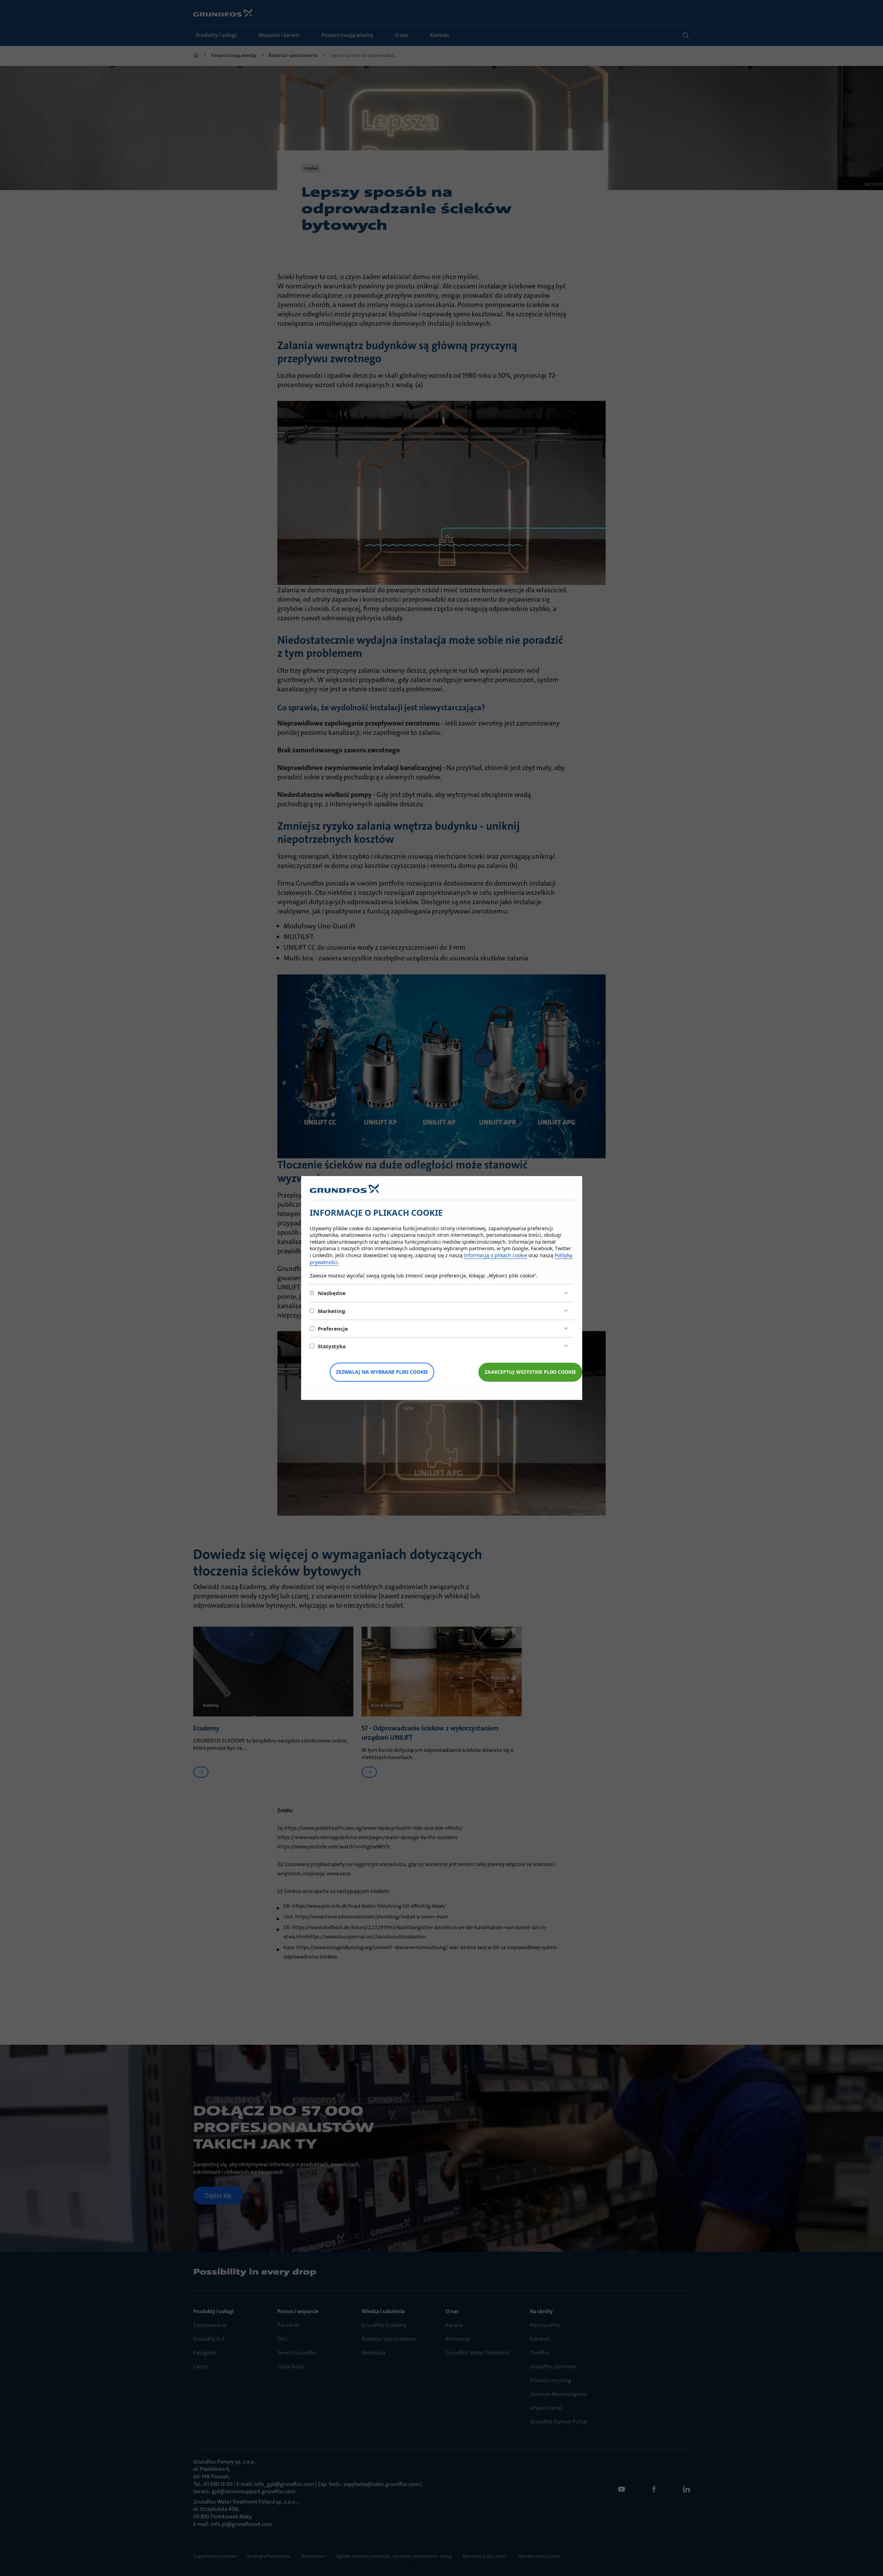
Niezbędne (332, 1293)
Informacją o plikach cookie (495, 1255)
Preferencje (333, 1329)
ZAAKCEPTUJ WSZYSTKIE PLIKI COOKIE (530, 1372)
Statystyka (332, 1346)
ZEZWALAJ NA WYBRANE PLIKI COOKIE (382, 1372)
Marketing (331, 1311)
